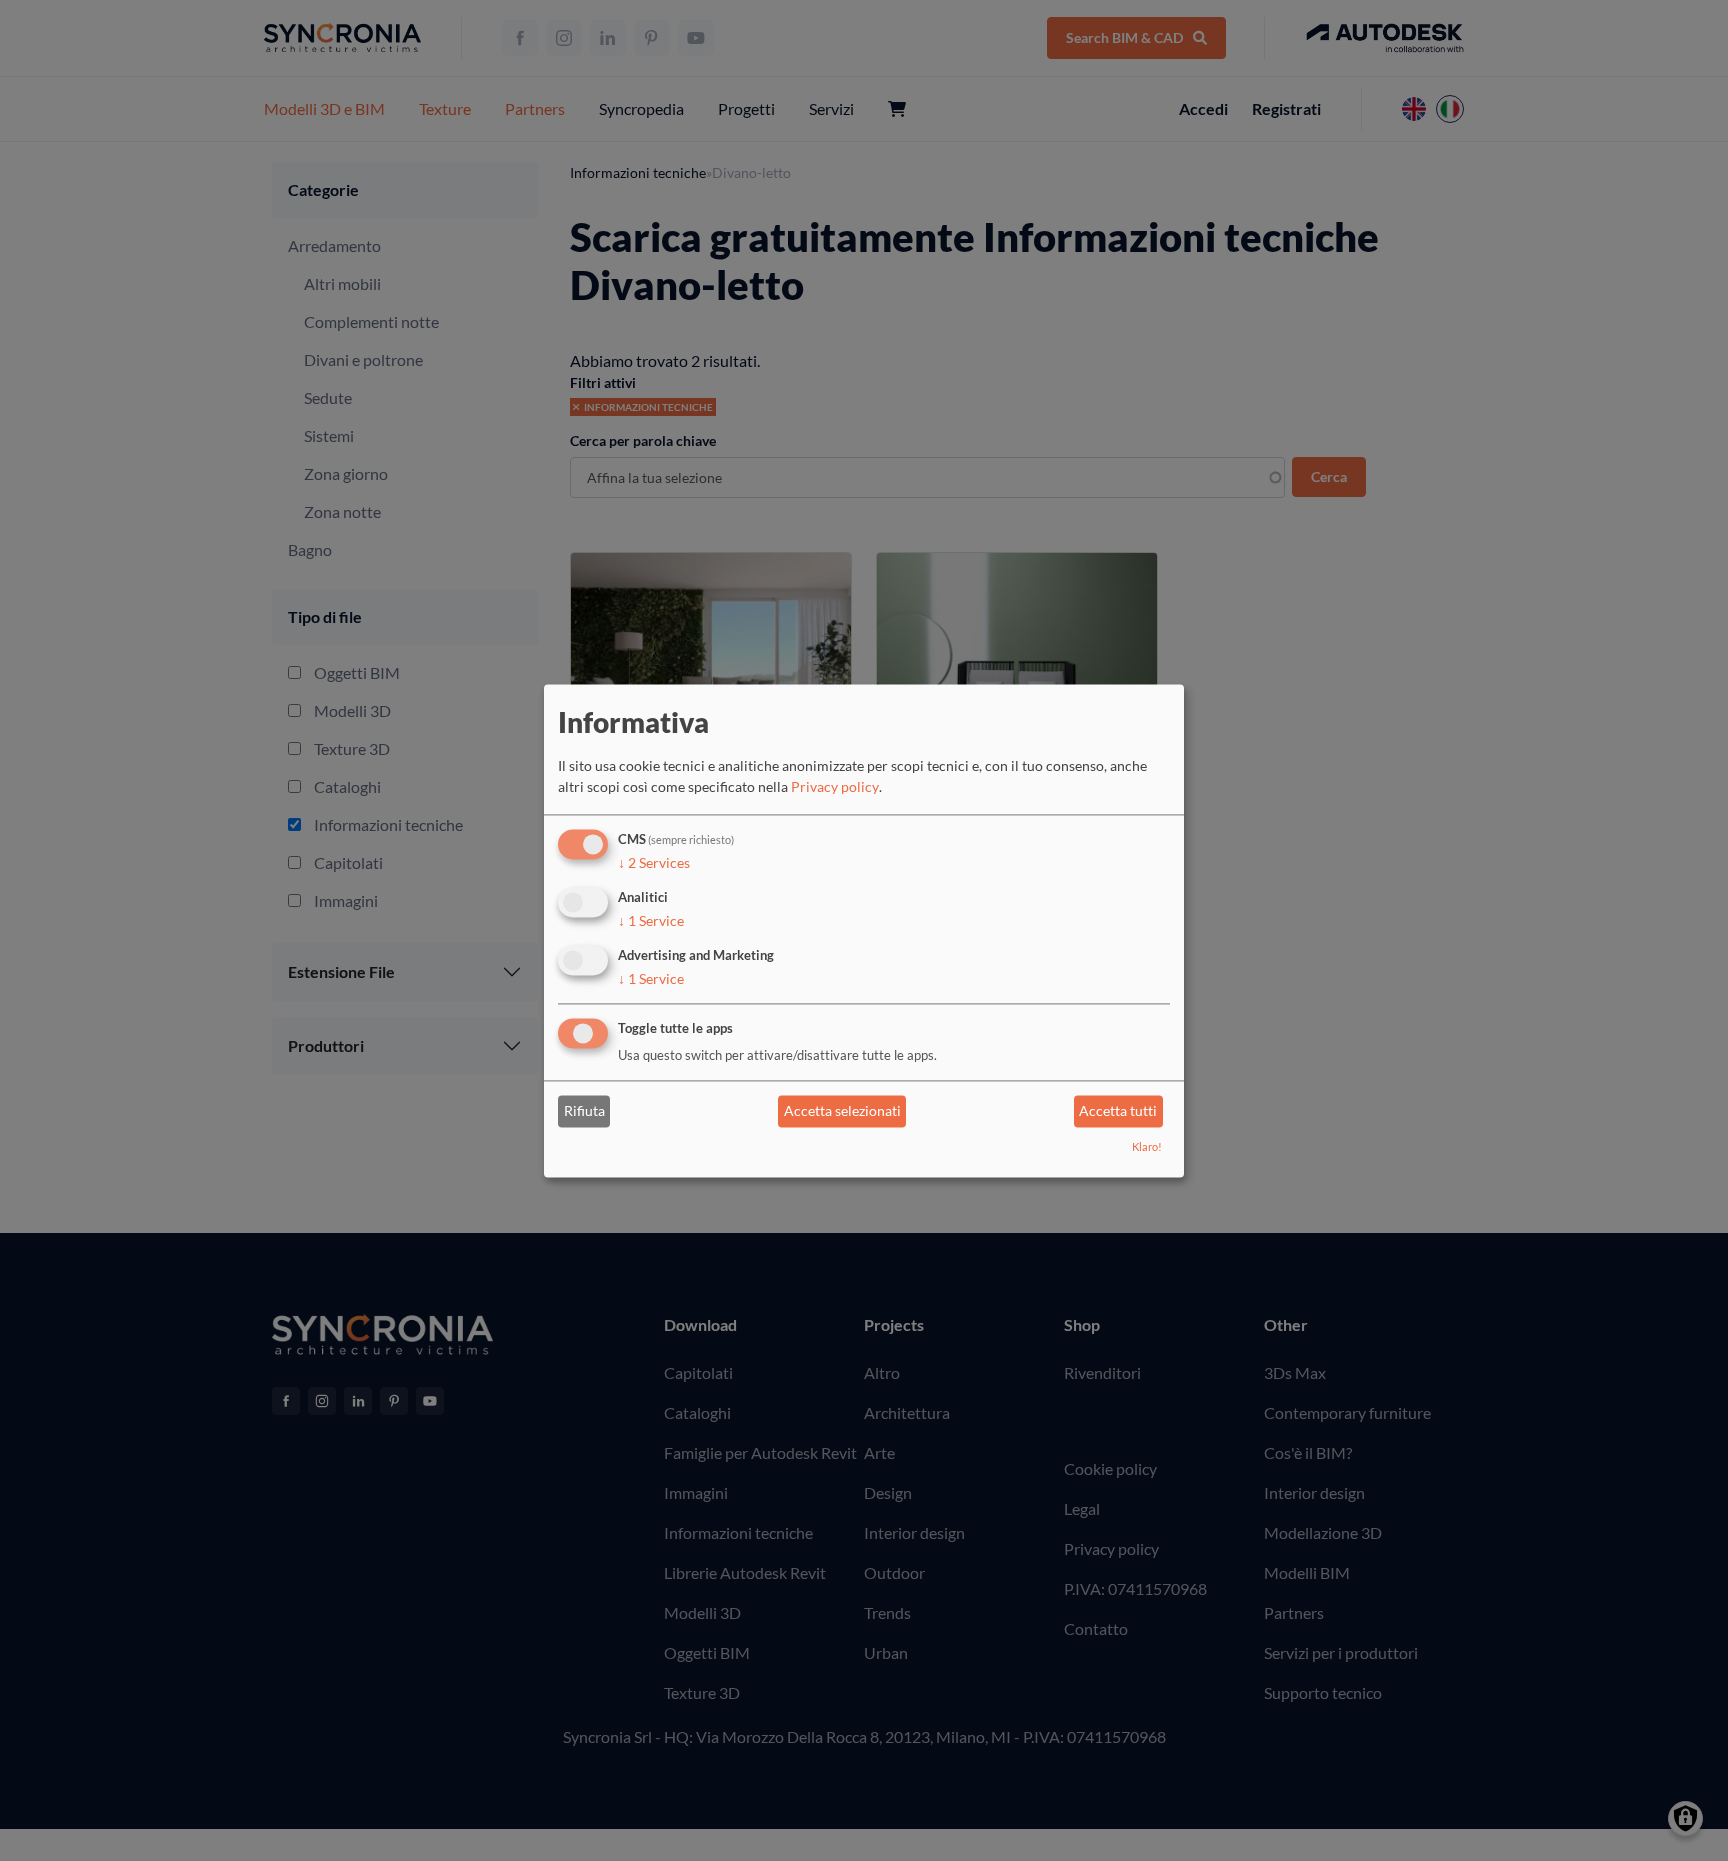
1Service (651, 920)
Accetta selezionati (842, 1111)
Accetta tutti (1118, 1111)
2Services (654, 863)
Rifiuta (584, 1111)
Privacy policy (835, 787)
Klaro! (1147, 1146)
